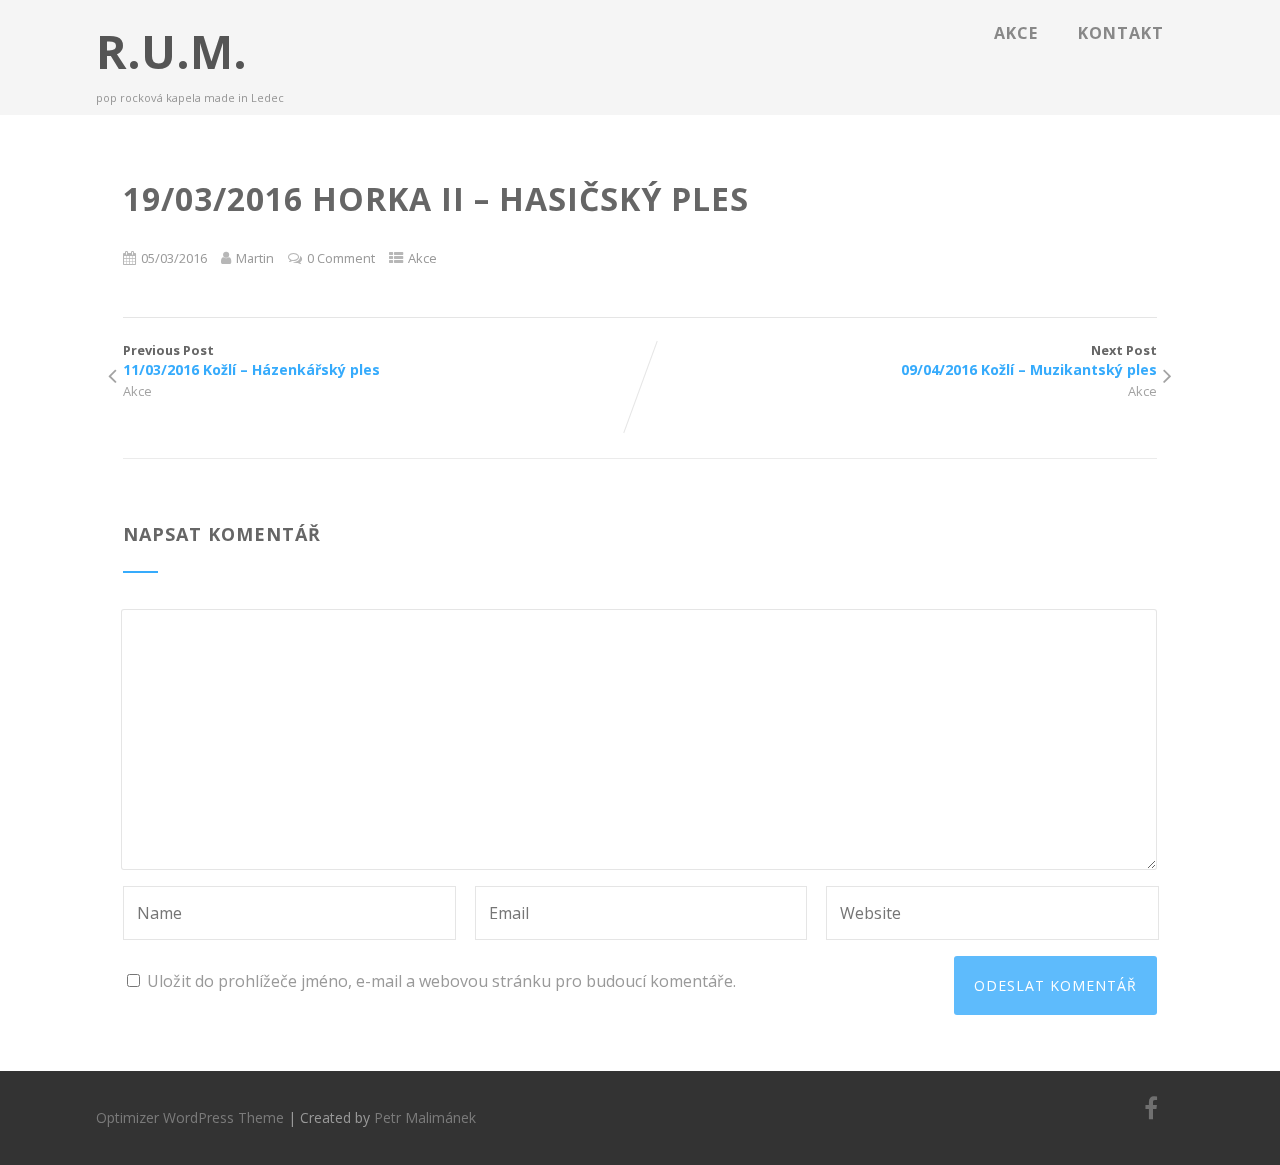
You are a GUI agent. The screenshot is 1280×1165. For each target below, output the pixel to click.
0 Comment (341, 258)
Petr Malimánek (425, 1117)
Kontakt (1121, 33)
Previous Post (251, 360)
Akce (1016, 33)
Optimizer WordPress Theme (190, 1117)
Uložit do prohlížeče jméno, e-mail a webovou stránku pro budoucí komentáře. (441, 981)
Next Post (1029, 360)
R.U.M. (171, 51)
